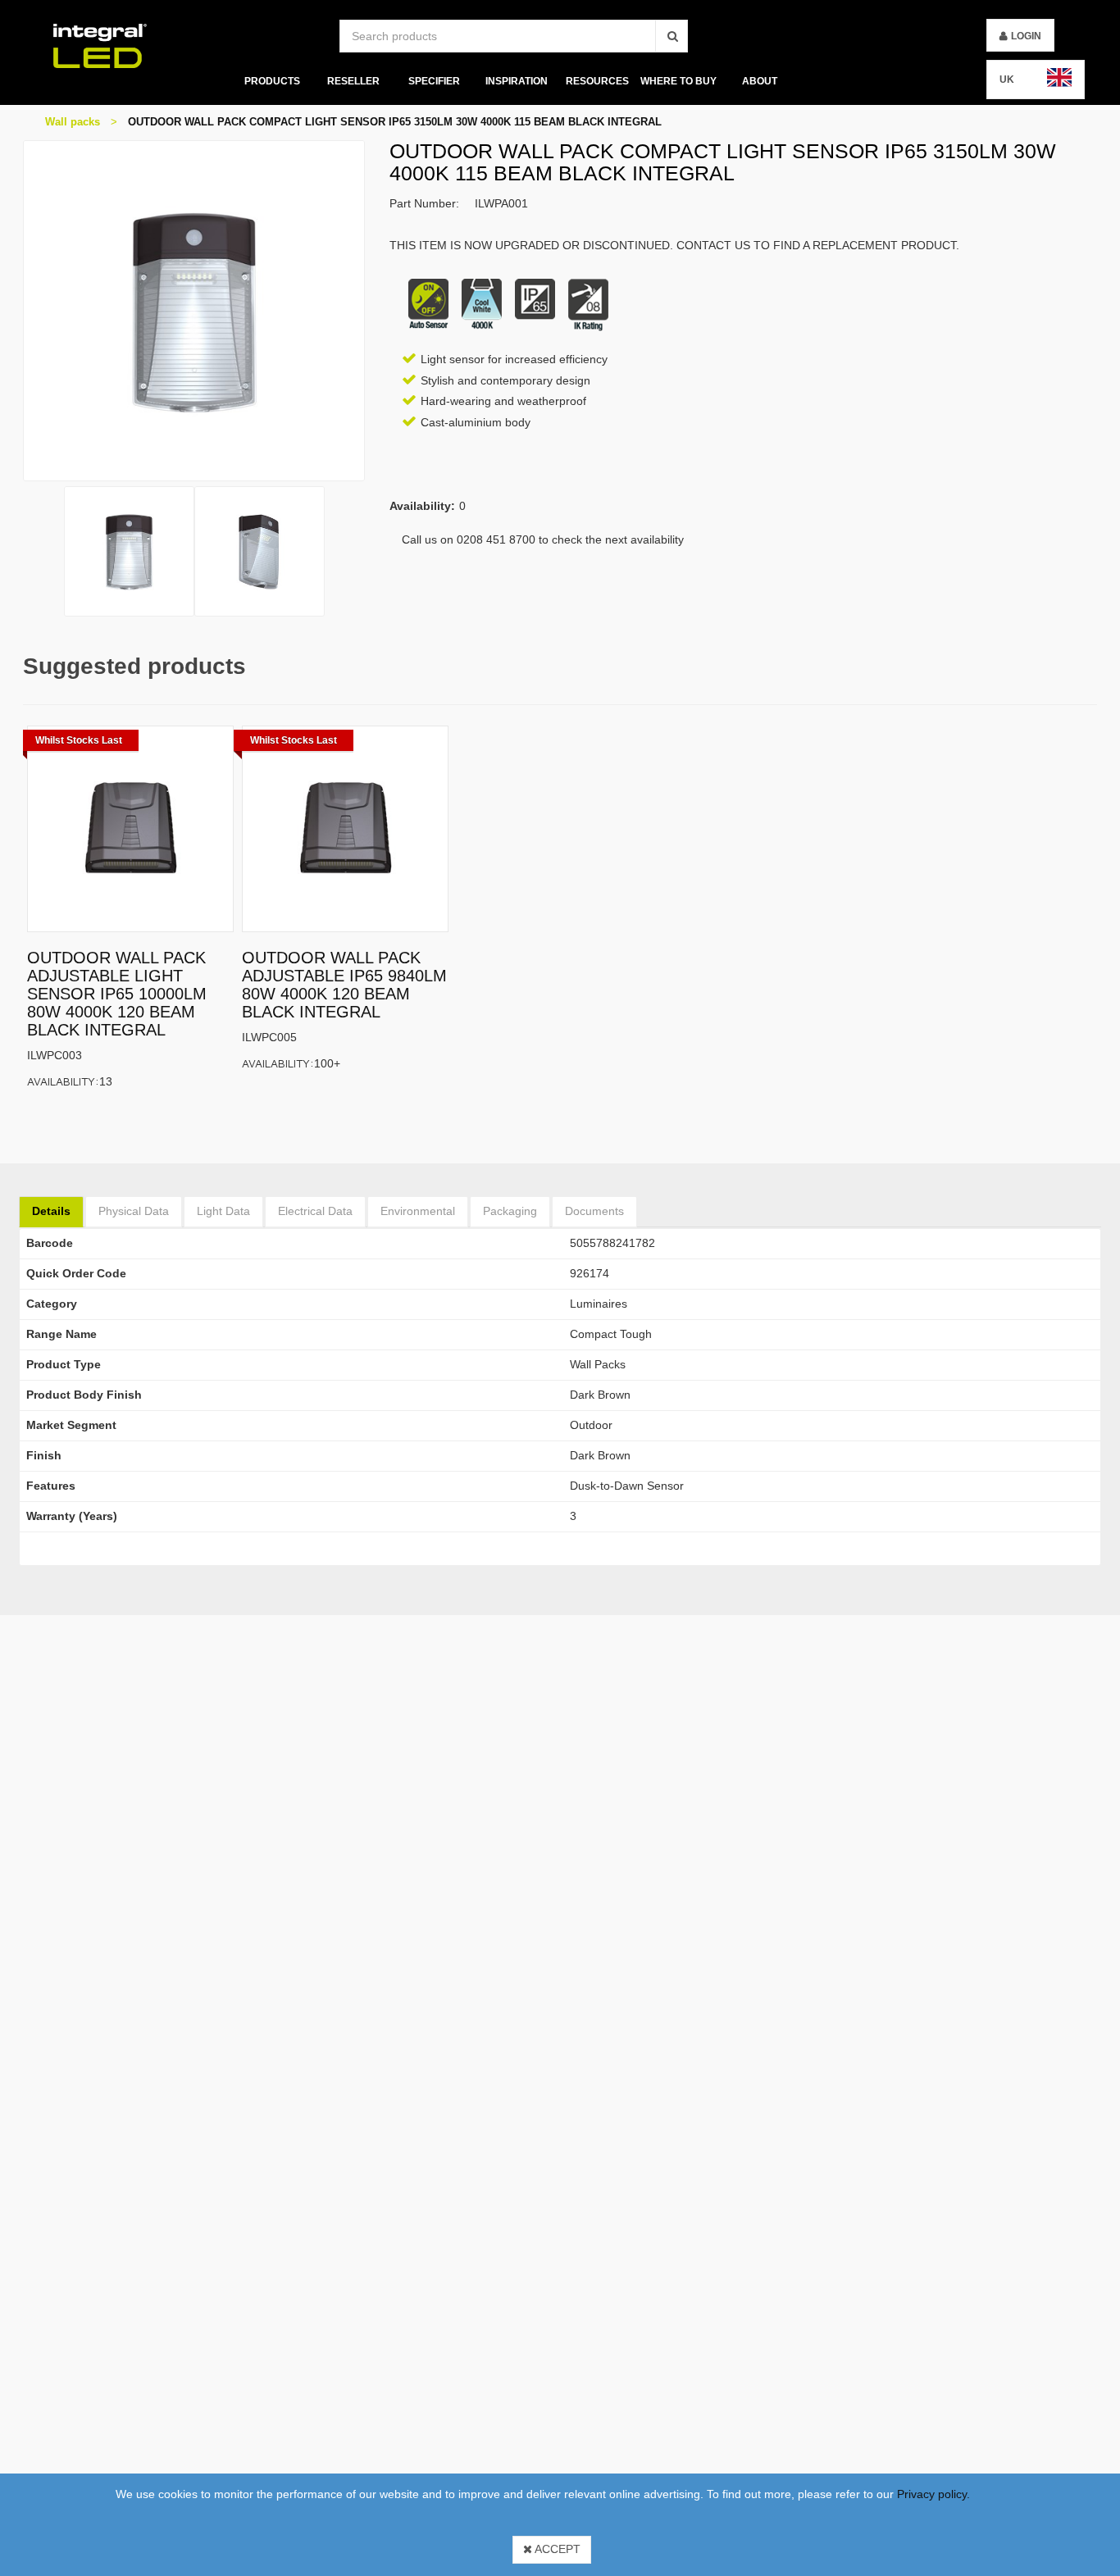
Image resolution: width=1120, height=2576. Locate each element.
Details (51, 1211)
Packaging (510, 1211)
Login (1026, 36)
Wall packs (73, 122)
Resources (597, 81)
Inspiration (516, 81)
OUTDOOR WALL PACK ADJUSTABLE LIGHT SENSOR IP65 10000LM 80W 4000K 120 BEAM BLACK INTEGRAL (117, 994)
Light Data (223, 1211)
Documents (594, 1211)
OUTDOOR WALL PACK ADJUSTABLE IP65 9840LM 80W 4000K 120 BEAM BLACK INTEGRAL (344, 985)
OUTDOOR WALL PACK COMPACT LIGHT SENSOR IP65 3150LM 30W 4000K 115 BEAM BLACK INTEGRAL (395, 122)
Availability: (63, 1081)
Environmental (418, 1211)
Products (271, 81)
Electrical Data (315, 1211)
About (760, 81)
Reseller (353, 81)
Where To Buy (678, 81)
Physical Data (134, 1211)
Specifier (434, 81)
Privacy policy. (933, 2494)
